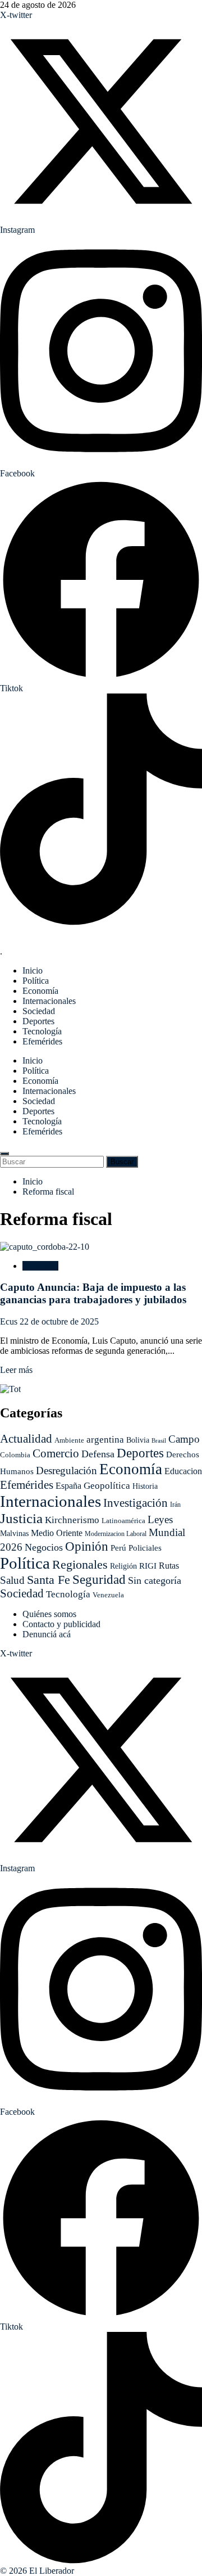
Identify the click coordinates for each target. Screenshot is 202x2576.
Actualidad (26, 1439)
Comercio (56, 1453)
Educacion (183, 1471)
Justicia (21, 1518)
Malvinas (14, 1534)
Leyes (160, 1519)
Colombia (15, 1455)
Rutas (169, 1566)
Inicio (33, 970)
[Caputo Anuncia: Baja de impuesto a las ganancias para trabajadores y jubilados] (45, 1247)
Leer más (16, 1370)
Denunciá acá (47, 1634)
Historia (145, 1486)
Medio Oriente (57, 1533)
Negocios (44, 1547)
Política (36, 981)
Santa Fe (49, 1580)
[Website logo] (101, 933)
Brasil (159, 1441)
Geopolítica (107, 1486)
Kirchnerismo (72, 1520)
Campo (184, 1439)
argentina (105, 1440)
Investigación (136, 1503)
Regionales (80, 1564)
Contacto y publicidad (61, 1624)
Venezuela (108, 1595)
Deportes (38, 1021)
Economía (40, 991)
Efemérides (42, 1041)
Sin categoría (155, 1580)
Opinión (87, 1546)
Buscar (124, 1161)
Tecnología (42, 1031)
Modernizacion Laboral (116, 1534)
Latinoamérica (123, 1521)
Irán (175, 1505)
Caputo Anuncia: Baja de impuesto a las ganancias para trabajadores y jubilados (93, 1293)
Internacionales (49, 1001)
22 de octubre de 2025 (59, 1321)
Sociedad (39, 1011)
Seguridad (99, 1580)
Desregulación (66, 1471)
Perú (118, 1548)
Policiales (145, 1548)
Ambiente (69, 1440)
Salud (12, 1580)
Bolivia (138, 1440)
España (68, 1486)
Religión (123, 1566)
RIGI (148, 1566)
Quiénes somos (49, 1614)
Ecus (10, 1321)
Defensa (98, 1454)
